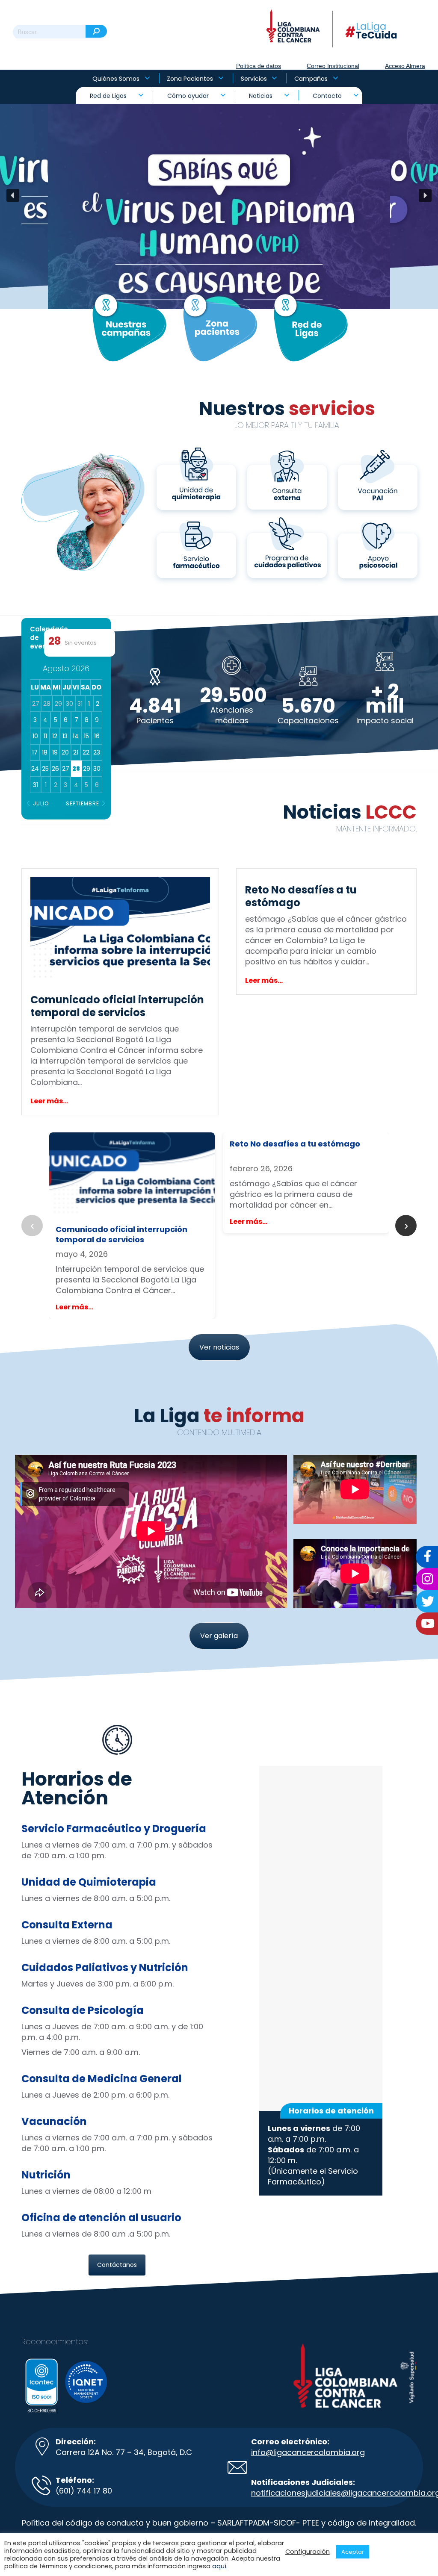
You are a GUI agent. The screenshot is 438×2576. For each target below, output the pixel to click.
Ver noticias (219, 1347)
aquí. (220, 2566)
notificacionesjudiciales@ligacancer (320, 2493)
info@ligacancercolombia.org (308, 2452)
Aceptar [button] (353, 2552)
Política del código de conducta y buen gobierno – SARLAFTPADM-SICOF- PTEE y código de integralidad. (219, 2523)
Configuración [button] (308, 2552)
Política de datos (259, 66)
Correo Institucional (333, 66)
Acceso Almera (405, 66)
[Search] (96, 31)
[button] (219, 195)
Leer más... (49, 1101)
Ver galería (219, 1636)
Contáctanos (117, 2265)
